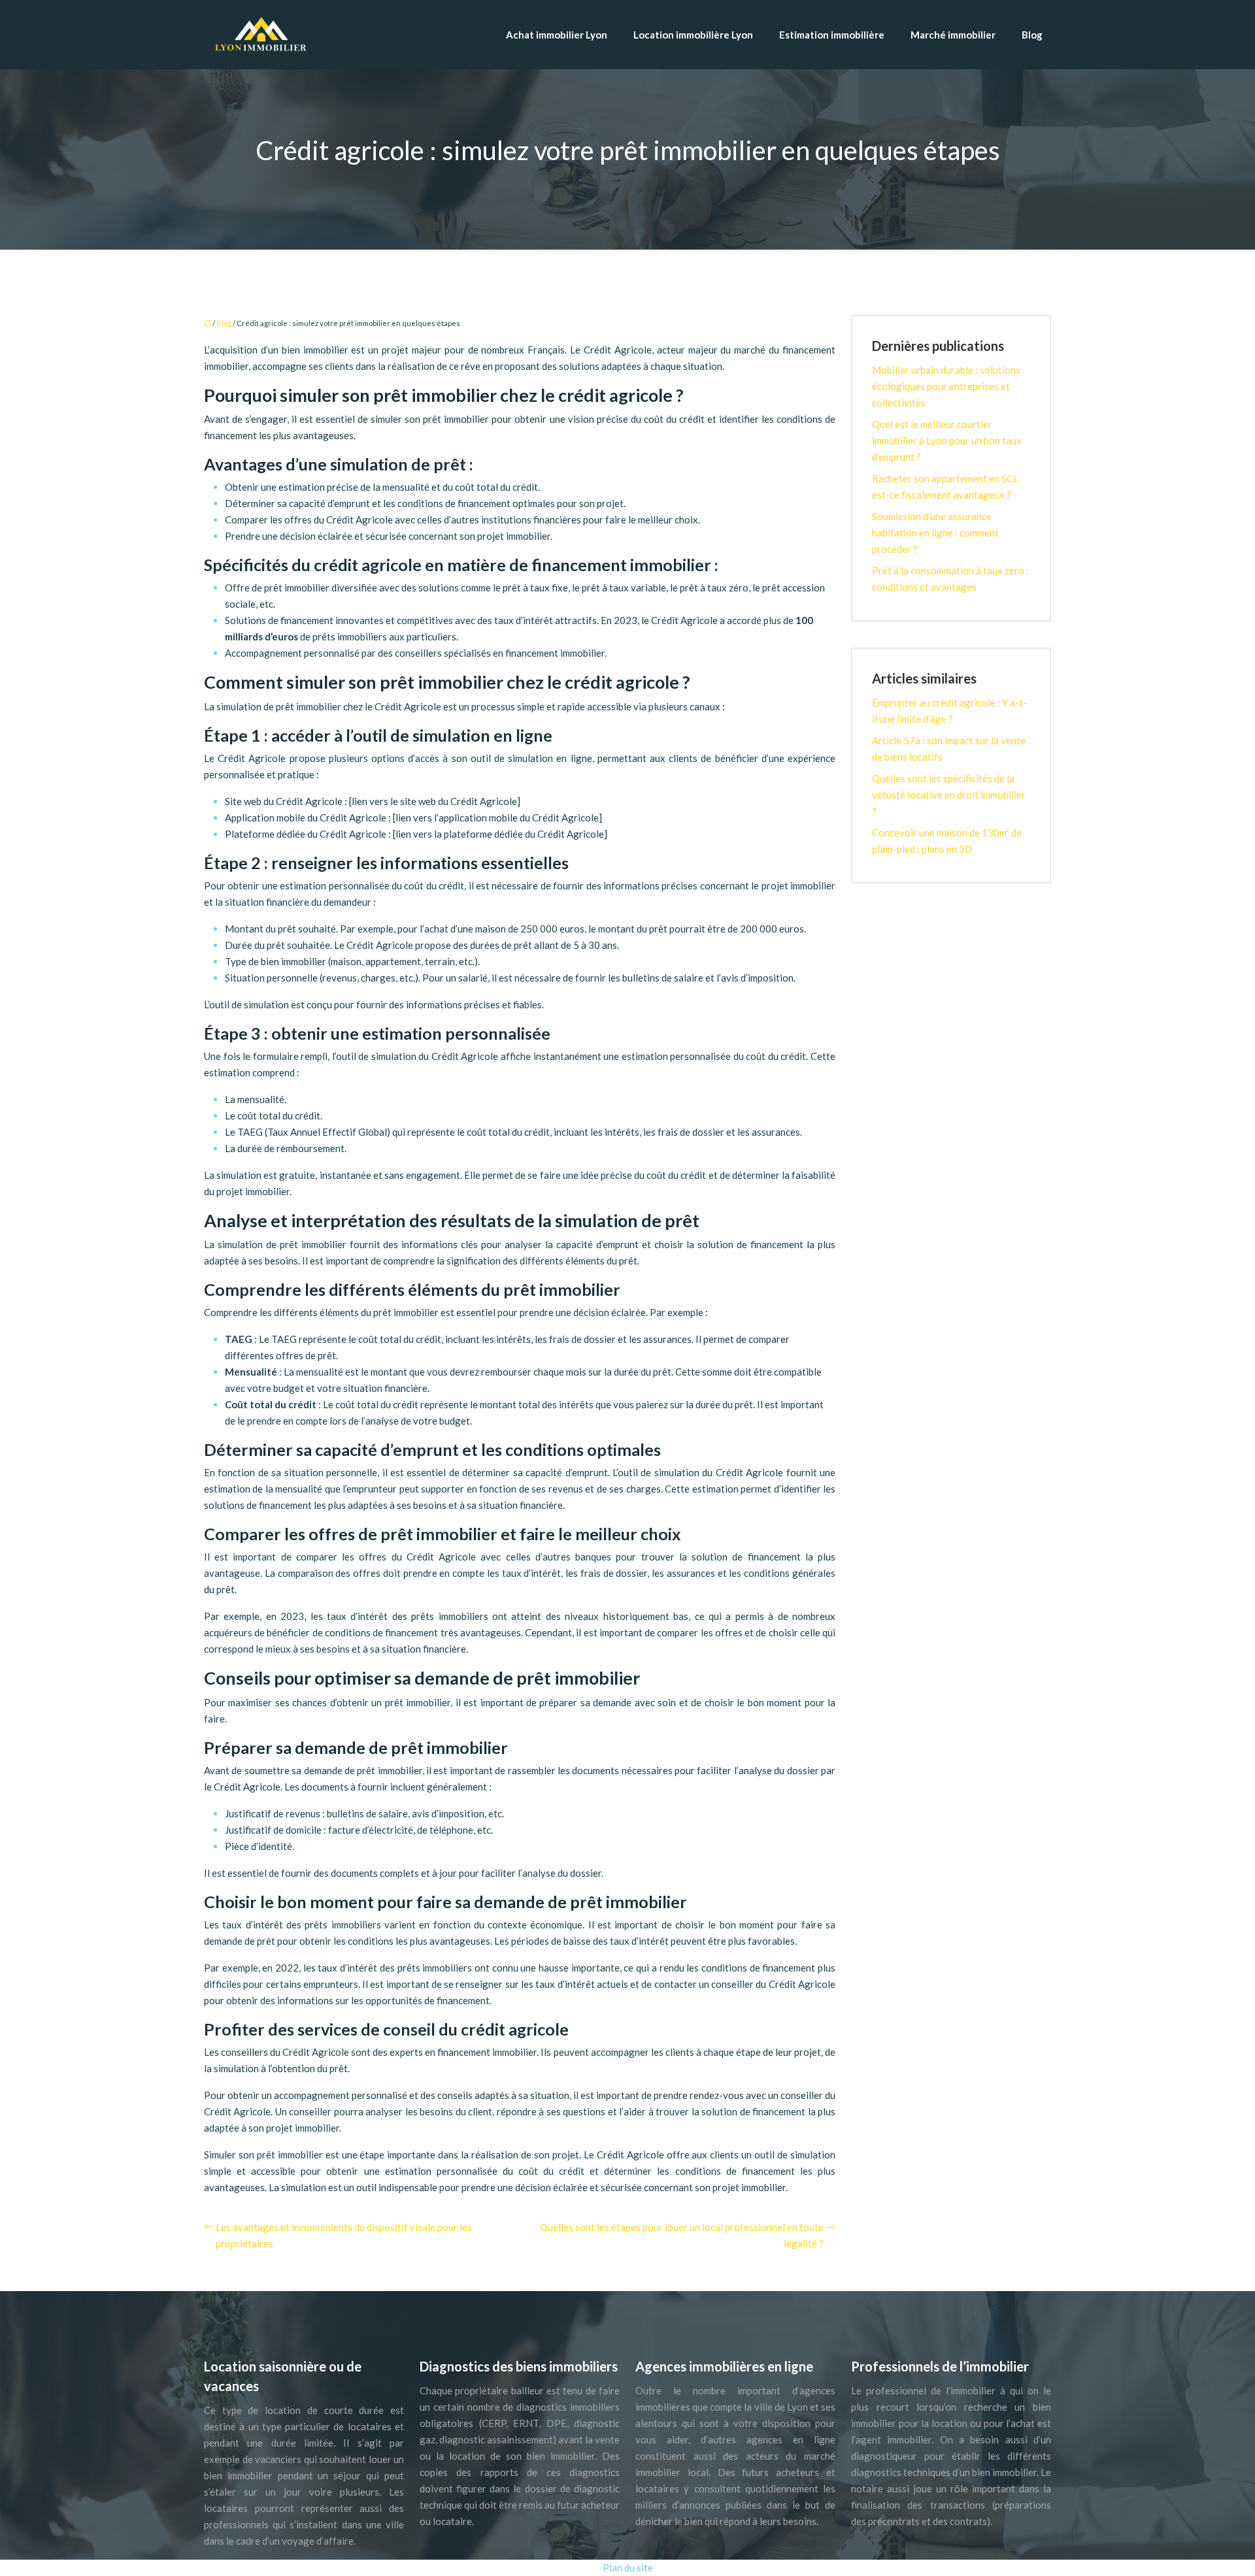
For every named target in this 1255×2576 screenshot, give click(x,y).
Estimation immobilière (832, 35)
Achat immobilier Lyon (557, 35)
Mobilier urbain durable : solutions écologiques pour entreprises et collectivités (946, 386)
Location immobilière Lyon (693, 35)
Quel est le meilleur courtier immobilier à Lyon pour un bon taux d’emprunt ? (947, 440)
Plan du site (628, 2568)
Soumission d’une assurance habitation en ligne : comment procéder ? (935, 533)
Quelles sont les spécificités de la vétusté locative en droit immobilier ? (949, 795)
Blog (1032, 35)
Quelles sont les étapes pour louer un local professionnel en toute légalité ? (682, 2235)
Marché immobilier (953, 35)
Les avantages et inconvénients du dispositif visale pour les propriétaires (344, 2235)
